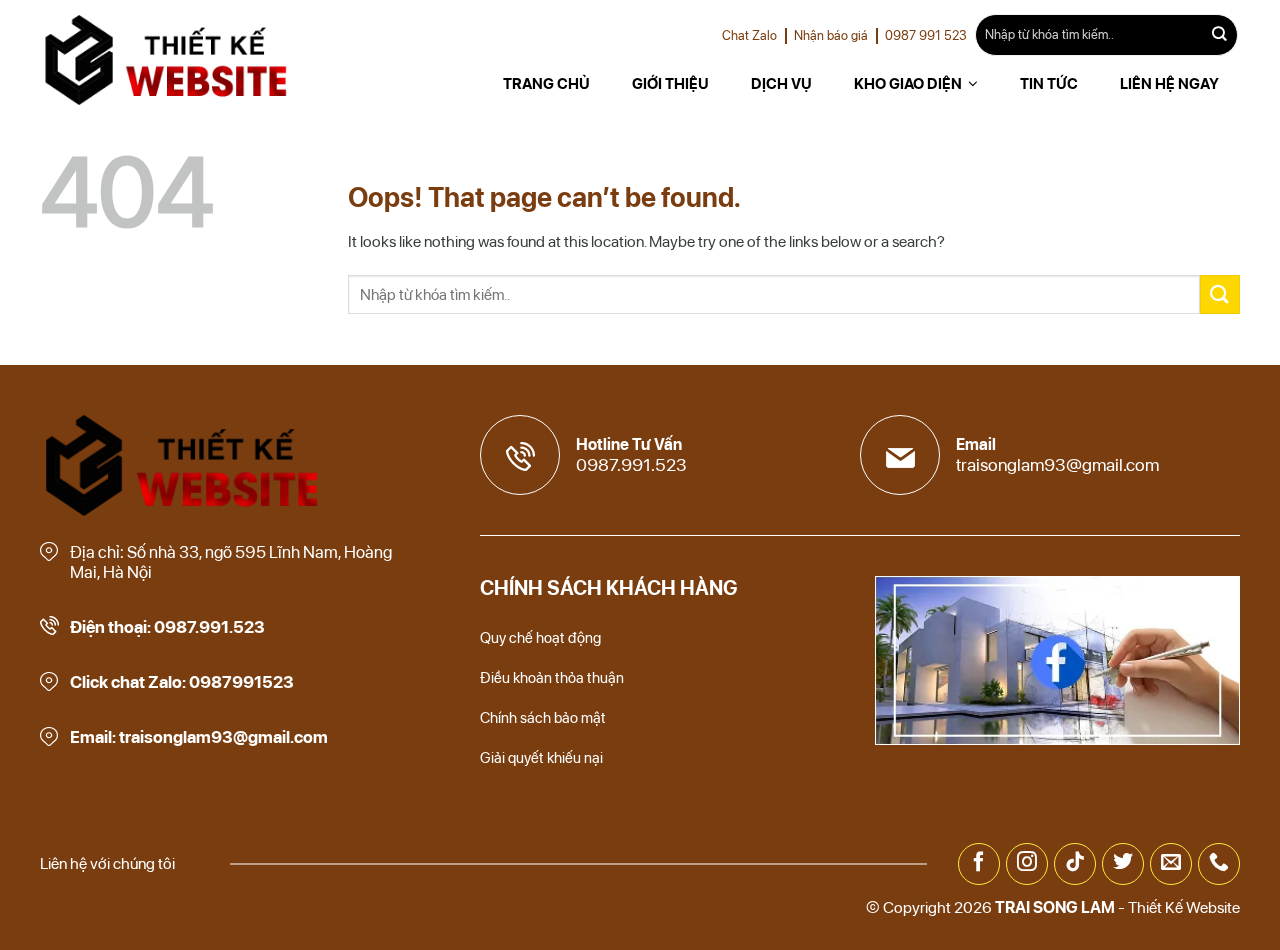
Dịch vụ (781, 84)
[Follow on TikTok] (1075, 864)
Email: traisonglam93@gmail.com (199, 737)
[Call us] (1219, 864)
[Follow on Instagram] (1027, 864)
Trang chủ (546, 84)
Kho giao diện (908, 84)
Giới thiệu (670, 84)
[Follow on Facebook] (979, 864)
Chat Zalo (749, 35)
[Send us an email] (1171, 864)
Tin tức (1049, 84)
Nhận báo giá (831, 35)
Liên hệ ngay (1169, 84)
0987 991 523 (926, 35)
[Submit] (1219, 35)
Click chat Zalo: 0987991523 (182, 682)
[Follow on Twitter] (1123, 864)
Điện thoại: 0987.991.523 (167, 627)
